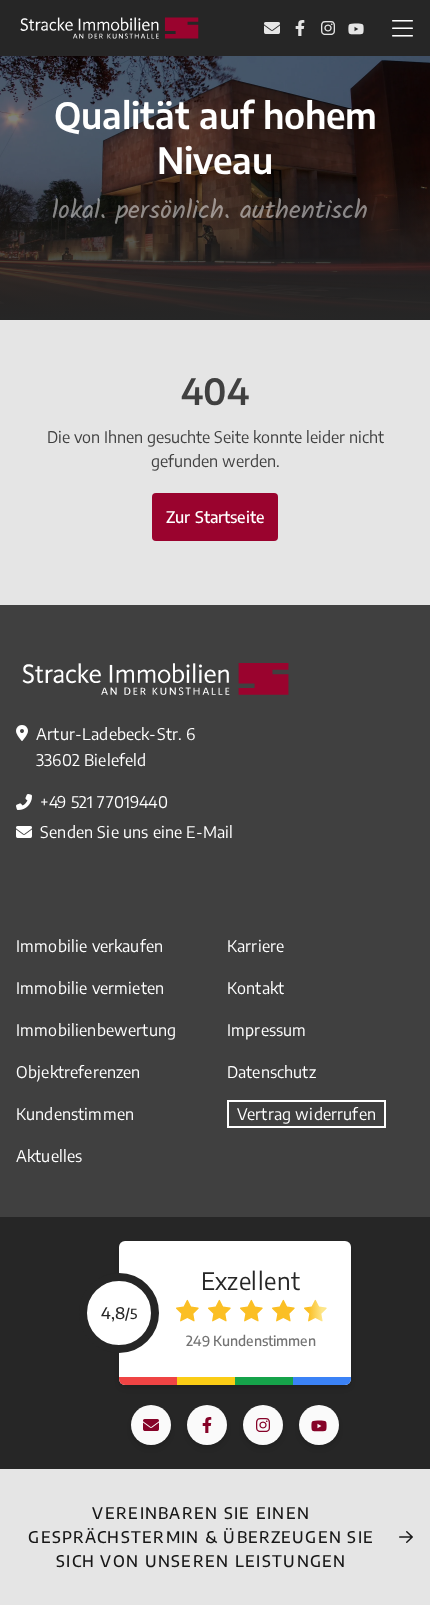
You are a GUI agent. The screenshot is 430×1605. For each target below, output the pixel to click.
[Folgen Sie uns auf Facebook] (300, 28)
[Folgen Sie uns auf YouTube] (356, 28)
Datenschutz (271, 1072)
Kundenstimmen (75, 1114)
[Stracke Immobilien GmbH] (109, 28)
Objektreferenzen (78, 1072)
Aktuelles (49, 1156)
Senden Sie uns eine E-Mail (136, 832)
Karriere (255, 946)
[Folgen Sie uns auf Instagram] (328, 28)
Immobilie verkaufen (89, 946)
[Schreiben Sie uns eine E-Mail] (272, 28)
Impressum (266, 1030)
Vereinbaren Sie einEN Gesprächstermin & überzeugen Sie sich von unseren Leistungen (201, 1537)
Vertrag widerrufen (306, 1114)
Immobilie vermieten (90, 988)
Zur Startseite (215, 517)
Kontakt (255, 988)
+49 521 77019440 (104, 802)
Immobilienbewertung (96, 1030)
